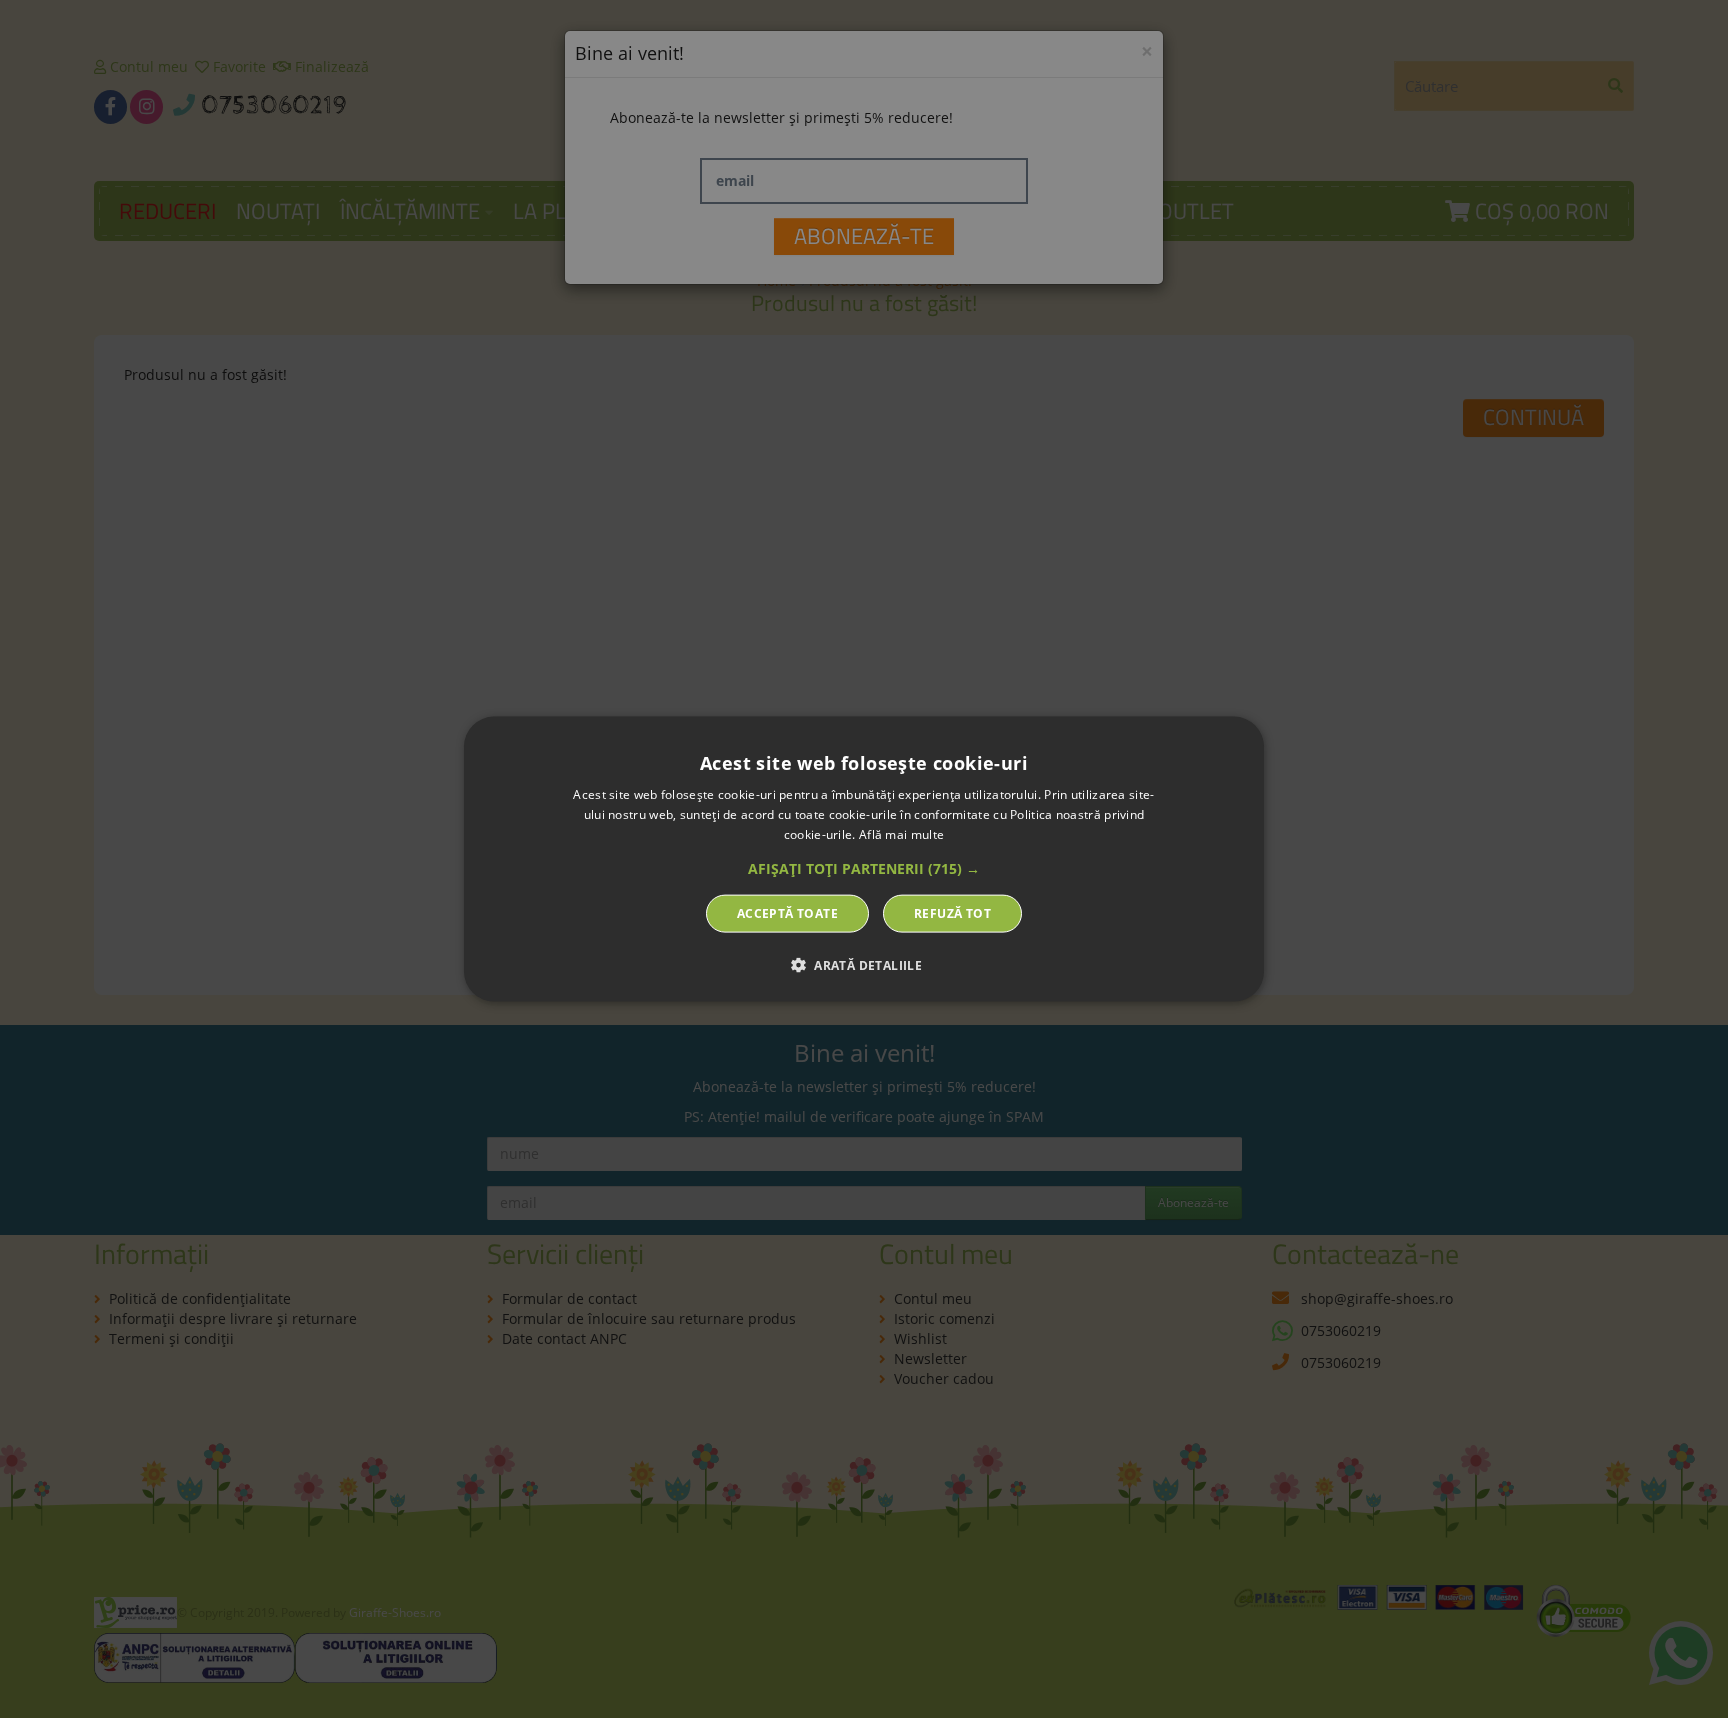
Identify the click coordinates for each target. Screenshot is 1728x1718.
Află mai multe (901, 834)
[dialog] (864, 859)
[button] (864, 868)
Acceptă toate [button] (787, 912)
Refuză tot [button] (952, 912)
